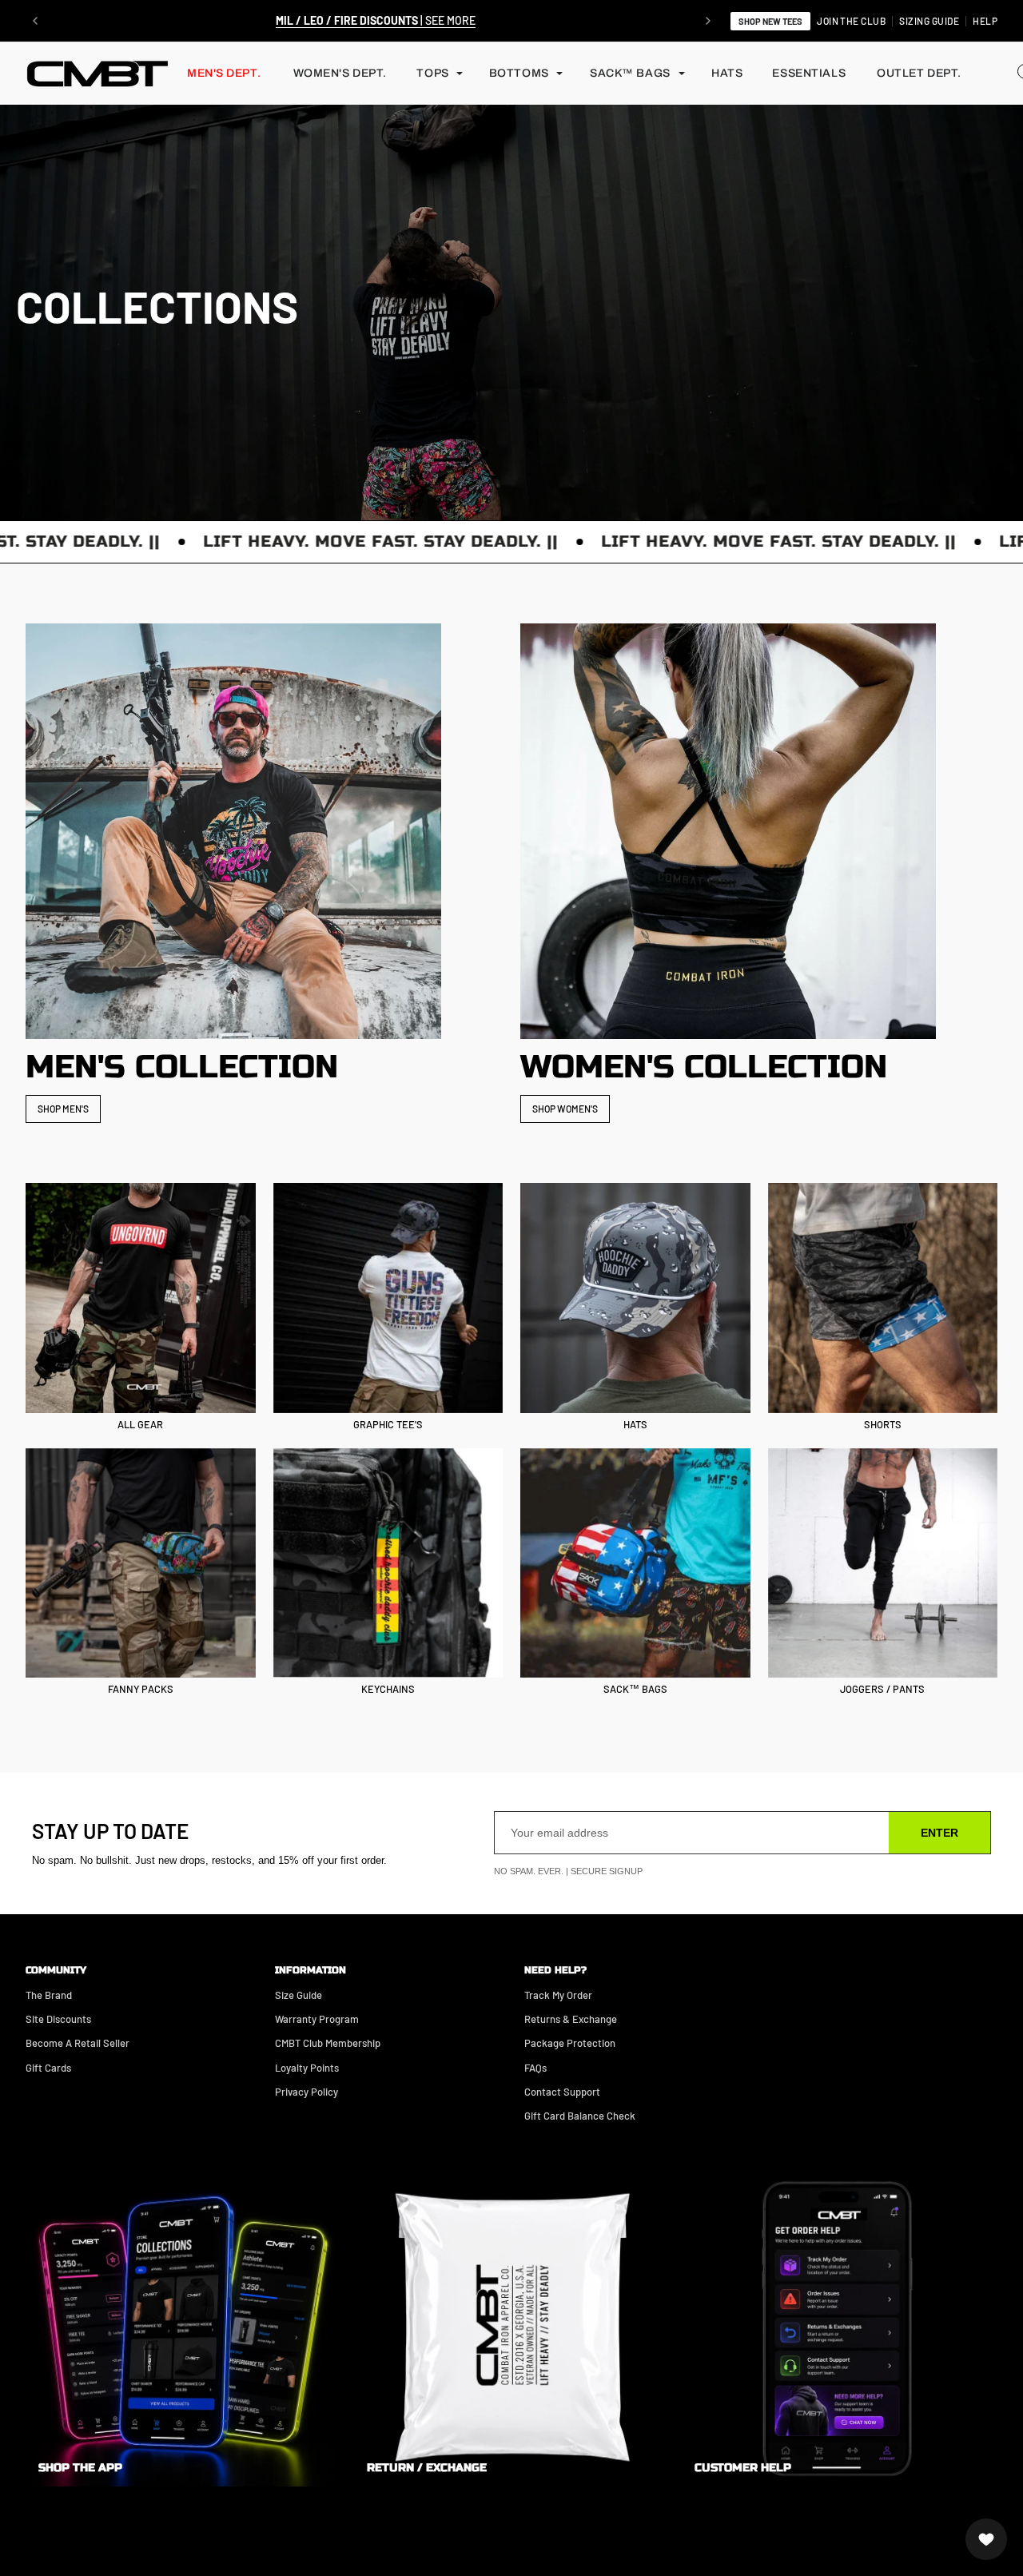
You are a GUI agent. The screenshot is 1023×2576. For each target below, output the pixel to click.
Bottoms (519, 73)
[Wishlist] (986, 2539)
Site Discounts (58, 2019)
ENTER (939, 1833)
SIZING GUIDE (929, 21)
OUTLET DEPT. (919, 73)
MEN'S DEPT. (224, 73)
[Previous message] (35, 21)
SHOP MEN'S (63, 1109)
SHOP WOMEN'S (565, 1109)
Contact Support (562, 2092)
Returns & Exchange (571, 2019)
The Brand (49, 1995)
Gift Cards (48, 2068)
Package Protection (570, 2043)
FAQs (535, 2068)
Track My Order (558, 1995)
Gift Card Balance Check (580, 2116)
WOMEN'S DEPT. (340, 73)
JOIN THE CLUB (851, 21)
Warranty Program (317, 2019)
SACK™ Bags (630, 73)
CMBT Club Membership (328, 2043)
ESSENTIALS (809, 73)
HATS (727, 73)
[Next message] (708, 21)
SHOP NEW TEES (770, 21)
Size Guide (299, 1995)
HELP (985, 21)
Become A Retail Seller (78, 2043)
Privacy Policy (307, 2092)
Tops (432, 73)
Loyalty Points (307, 2068)
